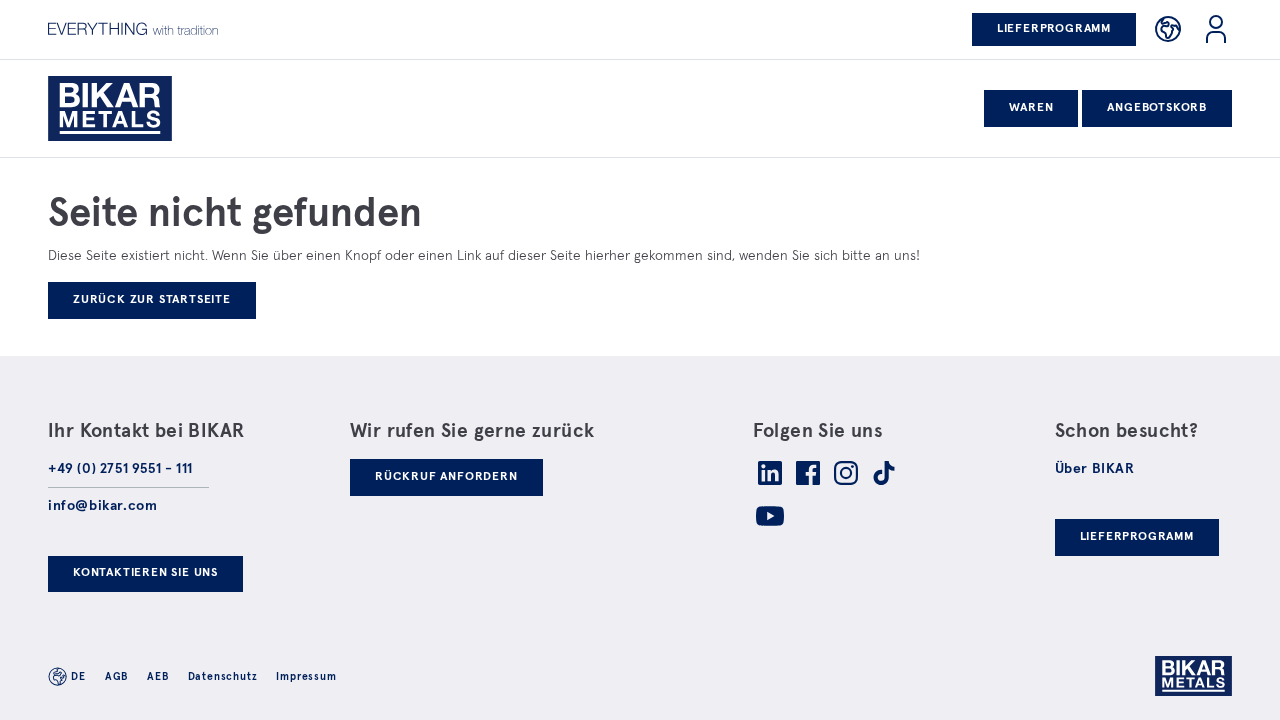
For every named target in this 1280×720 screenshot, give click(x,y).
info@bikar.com (102, 506)
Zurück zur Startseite (152, 300)
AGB (116, 677)
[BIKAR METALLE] (136, 108)
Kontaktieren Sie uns (145, 573)
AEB (157, 677)
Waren (1031, 108)
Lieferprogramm (1054, 29)
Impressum (306, 677)
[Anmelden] (1216, 29)
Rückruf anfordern (446, 477)
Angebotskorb (1157, 108)
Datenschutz (223, 677)
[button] (1168, 29)
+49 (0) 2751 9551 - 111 (120, 469)
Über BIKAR (1095, 469)
